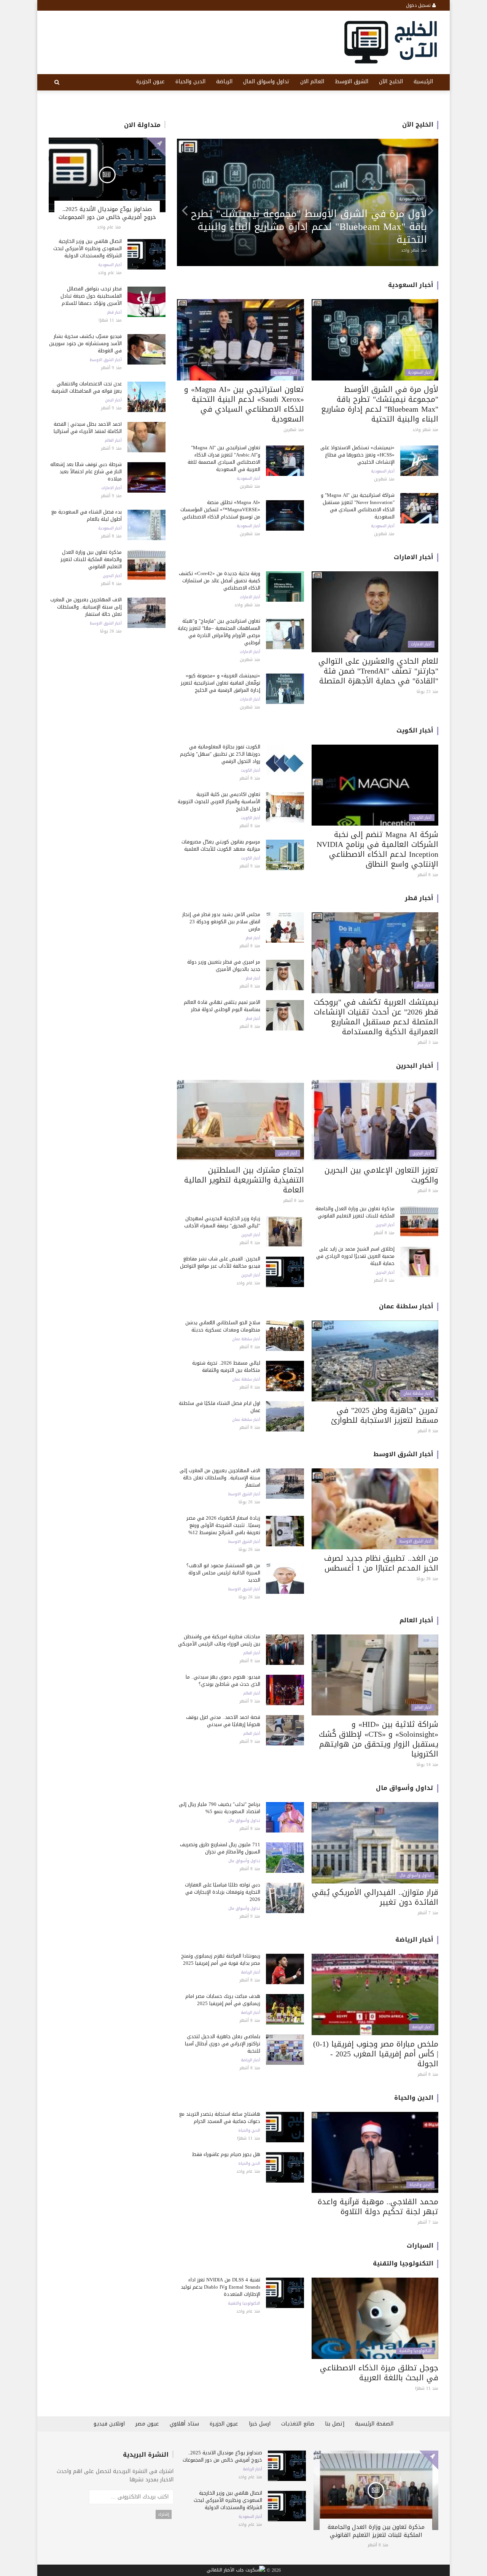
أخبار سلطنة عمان (406, 1306)
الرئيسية (423, 82)
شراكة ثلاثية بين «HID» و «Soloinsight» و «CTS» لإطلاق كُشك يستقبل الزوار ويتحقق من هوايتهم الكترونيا (379, 1739)
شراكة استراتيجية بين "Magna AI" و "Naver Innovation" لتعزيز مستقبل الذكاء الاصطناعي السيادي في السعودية (358, 506)
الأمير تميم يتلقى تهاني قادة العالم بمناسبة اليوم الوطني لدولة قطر (222, 1006)
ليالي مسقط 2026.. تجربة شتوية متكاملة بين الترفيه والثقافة (226, 1366)
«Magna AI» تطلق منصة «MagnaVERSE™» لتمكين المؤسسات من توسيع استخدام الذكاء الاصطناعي (220, 510)
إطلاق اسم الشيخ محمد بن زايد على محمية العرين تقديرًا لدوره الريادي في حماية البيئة (355, 1256)
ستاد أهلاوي (184, 2424)
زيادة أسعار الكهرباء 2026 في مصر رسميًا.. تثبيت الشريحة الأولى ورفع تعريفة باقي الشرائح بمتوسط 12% (223, 1525)
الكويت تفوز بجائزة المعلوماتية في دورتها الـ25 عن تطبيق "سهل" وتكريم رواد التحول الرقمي (220, 754)
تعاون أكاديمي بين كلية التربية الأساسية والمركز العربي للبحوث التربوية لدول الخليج (219, 801)
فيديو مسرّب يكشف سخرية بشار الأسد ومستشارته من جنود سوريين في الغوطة (85, 343)
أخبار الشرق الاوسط (106, 360)
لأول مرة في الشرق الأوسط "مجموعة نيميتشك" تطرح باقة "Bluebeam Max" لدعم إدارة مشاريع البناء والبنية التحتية (380, 404)
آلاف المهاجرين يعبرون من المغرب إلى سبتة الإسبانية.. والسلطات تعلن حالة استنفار (86, 607)
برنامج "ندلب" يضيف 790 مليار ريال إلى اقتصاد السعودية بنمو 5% (220, 1808)
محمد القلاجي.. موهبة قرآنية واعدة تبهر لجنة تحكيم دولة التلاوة (378, 2207)
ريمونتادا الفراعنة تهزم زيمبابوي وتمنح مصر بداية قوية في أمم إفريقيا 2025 (221, 1959)
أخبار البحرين (112, 576)
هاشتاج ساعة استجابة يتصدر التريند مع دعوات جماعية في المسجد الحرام (220, 2118)
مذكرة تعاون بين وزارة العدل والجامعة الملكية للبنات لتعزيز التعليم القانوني (91, 559)
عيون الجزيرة (150, 82)
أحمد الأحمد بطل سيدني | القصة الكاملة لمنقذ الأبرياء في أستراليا (88, 428)
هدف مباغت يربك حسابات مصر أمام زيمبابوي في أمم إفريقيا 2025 (223, 2000)
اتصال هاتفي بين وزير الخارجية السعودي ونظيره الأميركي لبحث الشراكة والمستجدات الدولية (88, 248)
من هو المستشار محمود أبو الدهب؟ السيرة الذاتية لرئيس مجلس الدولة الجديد (223, 1573)
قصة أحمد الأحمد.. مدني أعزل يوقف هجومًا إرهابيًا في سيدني (223, 1721)
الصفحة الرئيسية (374, 2424)
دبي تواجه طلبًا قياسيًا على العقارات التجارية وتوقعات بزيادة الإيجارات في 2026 (223, 1892)
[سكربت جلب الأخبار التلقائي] (236, 2571)
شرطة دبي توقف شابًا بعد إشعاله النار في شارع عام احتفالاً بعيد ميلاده (86, 472)
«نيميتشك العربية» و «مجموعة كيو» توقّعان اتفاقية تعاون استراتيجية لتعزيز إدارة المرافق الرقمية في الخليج (220, 683)
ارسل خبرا (260, 2424)
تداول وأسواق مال (405, 1788)
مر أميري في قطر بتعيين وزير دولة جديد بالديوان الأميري (224, 965)
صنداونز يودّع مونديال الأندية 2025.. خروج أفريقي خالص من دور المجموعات (107, 213)
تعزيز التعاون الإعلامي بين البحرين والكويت (381, 1175)
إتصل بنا (335, 2424)
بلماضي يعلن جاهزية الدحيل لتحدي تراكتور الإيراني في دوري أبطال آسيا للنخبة (223, 2044)
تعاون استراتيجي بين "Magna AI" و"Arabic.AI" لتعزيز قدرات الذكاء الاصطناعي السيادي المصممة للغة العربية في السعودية (224, 458)
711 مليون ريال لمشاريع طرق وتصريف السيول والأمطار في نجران (220, 1848)
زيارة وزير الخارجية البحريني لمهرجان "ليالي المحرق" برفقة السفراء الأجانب (222, 1222)
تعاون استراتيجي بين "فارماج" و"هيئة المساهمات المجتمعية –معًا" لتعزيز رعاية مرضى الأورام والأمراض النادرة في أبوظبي (313, 227)
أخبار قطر (115, 312)
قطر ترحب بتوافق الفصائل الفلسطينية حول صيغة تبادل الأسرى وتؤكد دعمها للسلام (91, 296)
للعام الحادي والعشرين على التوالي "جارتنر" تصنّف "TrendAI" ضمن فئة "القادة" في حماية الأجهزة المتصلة (378, 671)
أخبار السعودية (110, 265)
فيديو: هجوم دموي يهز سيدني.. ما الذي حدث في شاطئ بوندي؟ (223, 1680)
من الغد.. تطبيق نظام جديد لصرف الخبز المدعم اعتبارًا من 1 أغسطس (381, 1563)
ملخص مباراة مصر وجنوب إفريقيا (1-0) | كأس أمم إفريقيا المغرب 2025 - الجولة (376, 2054)
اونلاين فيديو (109, 2424)
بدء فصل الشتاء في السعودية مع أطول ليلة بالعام (87, 515)
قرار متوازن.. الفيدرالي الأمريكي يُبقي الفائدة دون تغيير (375, 1897)
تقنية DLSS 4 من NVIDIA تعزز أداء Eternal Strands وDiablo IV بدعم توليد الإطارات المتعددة (220, 2287)
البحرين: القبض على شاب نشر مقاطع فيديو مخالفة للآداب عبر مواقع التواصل (220, 1262)
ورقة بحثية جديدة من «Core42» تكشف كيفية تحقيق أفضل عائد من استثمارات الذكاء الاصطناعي (220, 581)
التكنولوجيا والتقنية (403, 2263)
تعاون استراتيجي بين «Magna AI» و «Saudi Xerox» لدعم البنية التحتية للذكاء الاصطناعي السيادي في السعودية (244, 404)
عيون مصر (147, 2424)
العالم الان (312, 82)
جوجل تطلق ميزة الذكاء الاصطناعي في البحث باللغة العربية (379, 2373)
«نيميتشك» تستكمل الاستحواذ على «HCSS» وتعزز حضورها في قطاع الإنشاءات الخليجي (357, 455)
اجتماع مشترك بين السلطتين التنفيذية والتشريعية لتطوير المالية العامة (244, 1180)
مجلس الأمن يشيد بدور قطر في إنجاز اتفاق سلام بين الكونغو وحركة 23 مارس (221, 922)
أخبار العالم (113, 441)
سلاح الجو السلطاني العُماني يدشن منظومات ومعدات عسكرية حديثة (223, 1326)
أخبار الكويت (415, 730)
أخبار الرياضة (414, 1940)
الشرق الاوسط (352, 82)
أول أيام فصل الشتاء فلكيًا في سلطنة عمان (220, 1407)
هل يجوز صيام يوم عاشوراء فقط (226, 2154)
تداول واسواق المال (266, 82)
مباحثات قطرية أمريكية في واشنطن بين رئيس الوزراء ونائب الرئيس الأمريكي (219, 1640)
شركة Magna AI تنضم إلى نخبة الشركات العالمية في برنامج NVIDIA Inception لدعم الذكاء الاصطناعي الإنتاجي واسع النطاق (377, 849)
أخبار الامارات (111, 488)
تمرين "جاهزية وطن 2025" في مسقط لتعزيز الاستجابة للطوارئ (385, 1415)
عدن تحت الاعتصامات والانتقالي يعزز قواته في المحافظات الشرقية (87, 387)
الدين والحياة (190, 82)
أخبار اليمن (113, 400)
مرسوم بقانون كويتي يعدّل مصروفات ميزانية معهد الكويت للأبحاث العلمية (221, 845)
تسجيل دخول (419, 5)
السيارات (420, 2245)
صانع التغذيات (298, 2424)
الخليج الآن (391, 82)
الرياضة (224, 82)
